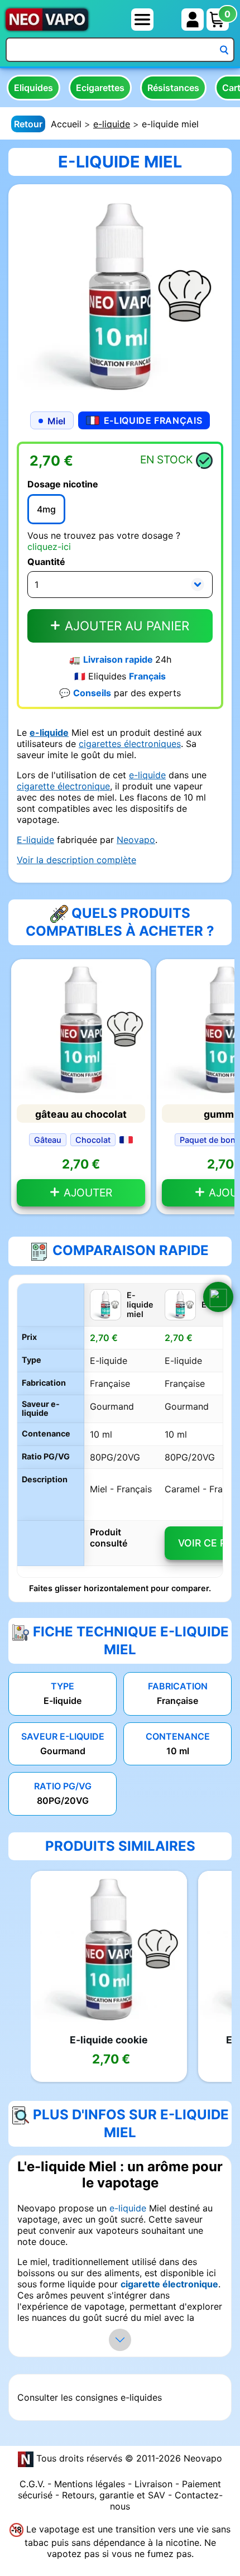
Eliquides (33, 88)
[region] (120, 1430)
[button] (218, 1297)
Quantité (46, 562)
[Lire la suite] (120, 2340)
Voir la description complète (76, 860)
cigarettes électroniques (130, 744)
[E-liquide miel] (120, 295)
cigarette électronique (63, 786)
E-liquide (35, 840)
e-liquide (112, 124)
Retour (28, 124)
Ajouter (87, 1193)
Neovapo (136, 840)
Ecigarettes (100, 88)
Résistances (173, 88)
